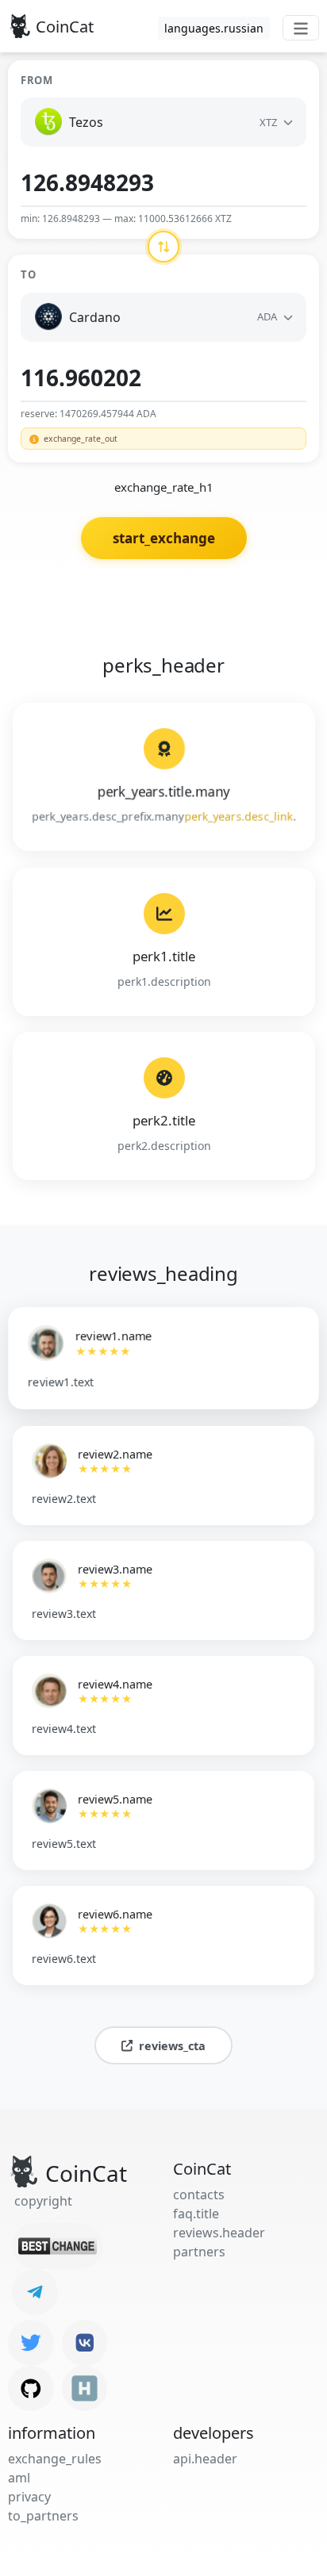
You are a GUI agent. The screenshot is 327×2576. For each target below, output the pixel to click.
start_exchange (164, 538)
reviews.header (219, 2233)
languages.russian (214, 28)
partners (199, 2252)
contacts (199, 2195)
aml (19, 2478)
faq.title (196, 2214)
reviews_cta (172, 2046)
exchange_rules (55, 2459)
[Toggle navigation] (301, 28)
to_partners (43, 2516)
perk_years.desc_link (239, 816)
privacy (29, 2497)
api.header (205, 2459)
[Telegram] (35, 2292)
